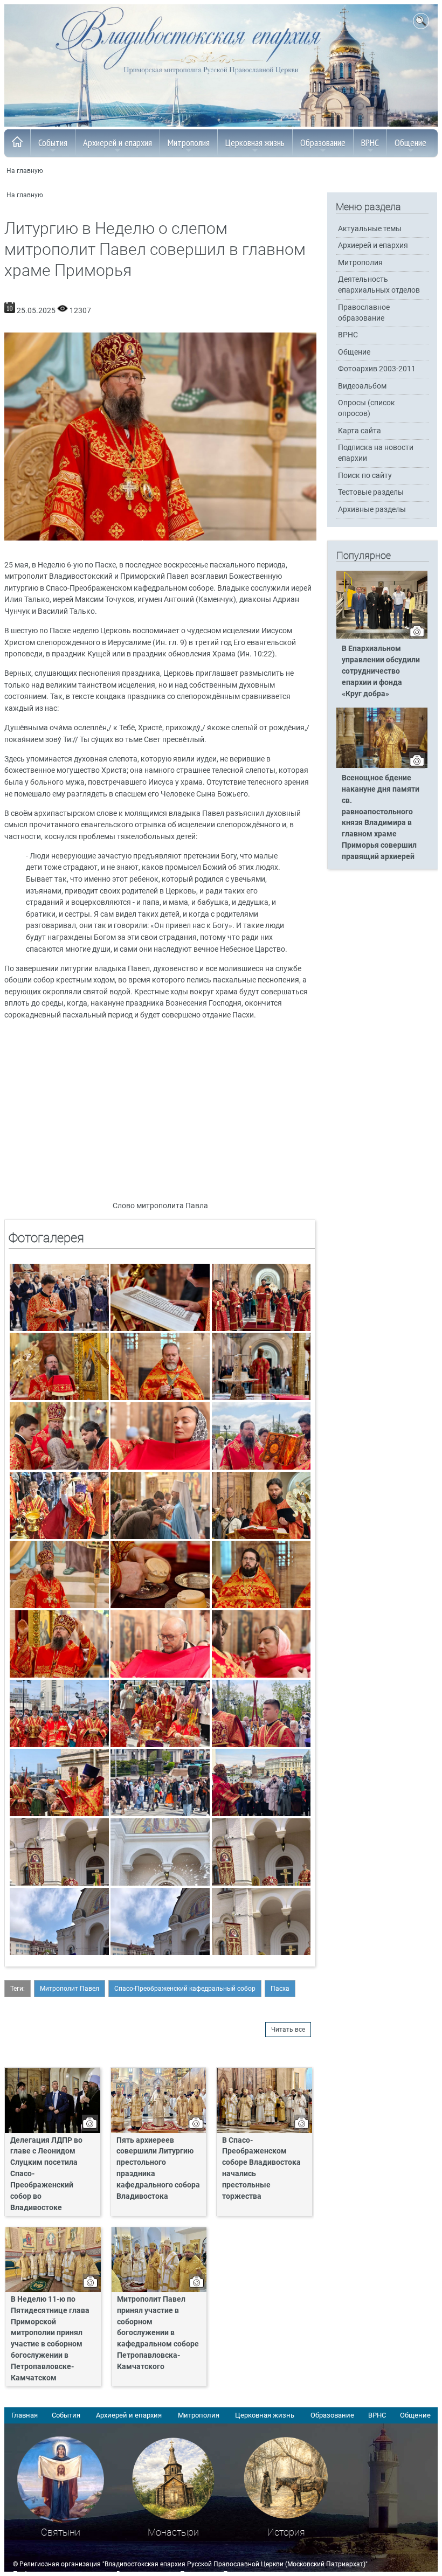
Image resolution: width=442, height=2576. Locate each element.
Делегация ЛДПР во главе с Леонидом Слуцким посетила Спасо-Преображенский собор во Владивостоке (46, 2174)
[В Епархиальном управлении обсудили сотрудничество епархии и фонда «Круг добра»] (382, 636)
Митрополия (189, 143)
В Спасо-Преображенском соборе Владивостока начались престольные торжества (261, 2168)
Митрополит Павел (70, 1989)
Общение (410, 143)
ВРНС (370, 143)
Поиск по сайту (365, 476)
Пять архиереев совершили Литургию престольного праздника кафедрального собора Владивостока (158, 2168)
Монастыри (173, 2532)
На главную (25, 171)
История (286, 2532)
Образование (323, 143)
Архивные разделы (372, 510)
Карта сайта (360, 431)
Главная (25, 2415)
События (53, 143)
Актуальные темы (370, 229)
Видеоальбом (362, 386)
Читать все (288, 2030)
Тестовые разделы (371, 492)
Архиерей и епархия (118, 143)
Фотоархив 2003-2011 (377, 369)
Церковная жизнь (255, 143)
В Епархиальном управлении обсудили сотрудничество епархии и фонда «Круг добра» (381, 671)
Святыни (61, 2532)
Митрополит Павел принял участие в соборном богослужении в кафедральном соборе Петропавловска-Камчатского (158, 2333)
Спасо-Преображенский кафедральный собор (185, 1989)
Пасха (280, 1989)
